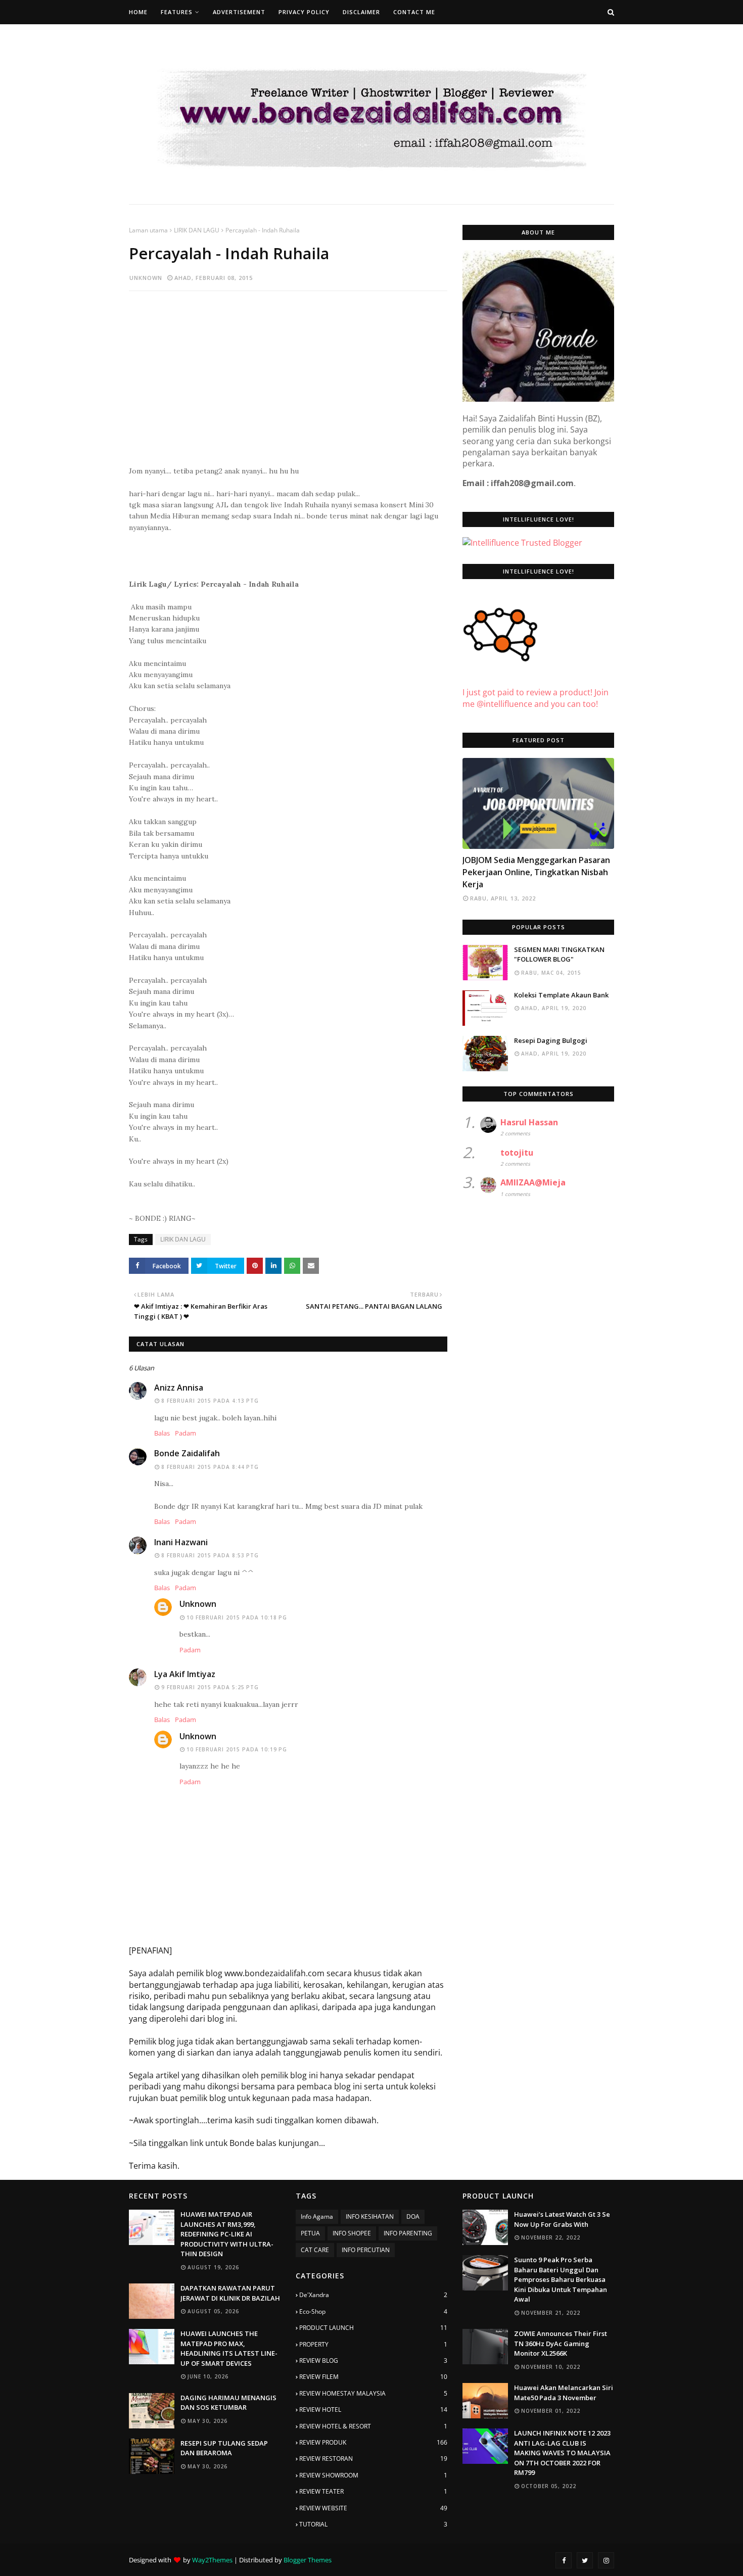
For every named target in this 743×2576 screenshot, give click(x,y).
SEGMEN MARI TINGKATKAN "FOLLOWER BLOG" (559, 955)
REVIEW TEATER (373, 2491)
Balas (162, 1433)
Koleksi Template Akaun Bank (561, 995)
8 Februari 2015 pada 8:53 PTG (210, 1555)
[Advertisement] (288, 372)
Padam (185, 1433)
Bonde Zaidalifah (187, 1453)
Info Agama (317, 2216)
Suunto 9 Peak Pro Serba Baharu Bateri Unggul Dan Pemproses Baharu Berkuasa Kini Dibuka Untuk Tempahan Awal (561, 2279)
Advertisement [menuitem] (239, 12)
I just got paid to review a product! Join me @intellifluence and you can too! (536, 698)
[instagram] (606, 2560)
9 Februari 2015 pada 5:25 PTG (210, 1687)
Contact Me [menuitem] (414, 12)
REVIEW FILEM (373, 2377)
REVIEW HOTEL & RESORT (373, 2426)
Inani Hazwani (181, 1542)
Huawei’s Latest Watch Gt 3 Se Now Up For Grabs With (562, 2219)
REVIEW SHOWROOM (373, 2475)
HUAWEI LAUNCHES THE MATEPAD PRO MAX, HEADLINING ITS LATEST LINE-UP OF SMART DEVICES (229, 2348)
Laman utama (148, 230)
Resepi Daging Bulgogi (551, 1040)
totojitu (517, 1153)
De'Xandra (373, 2295)
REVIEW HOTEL (373, 2410)
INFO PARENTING (408, 2233)
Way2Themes (212, 2560)
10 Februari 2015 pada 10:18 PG (237, 1617)
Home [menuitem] (138, 12)
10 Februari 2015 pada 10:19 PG (237, 1749)
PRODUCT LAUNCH (373, 2328)
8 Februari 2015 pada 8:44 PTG (210, 1467)
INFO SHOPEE (352, 2233)
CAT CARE (315, 2250)
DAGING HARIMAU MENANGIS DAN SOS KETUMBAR (228, 2403)
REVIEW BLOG (373, 2360)
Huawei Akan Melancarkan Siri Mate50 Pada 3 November (564, 2393)
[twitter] (585, 2560)
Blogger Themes (308, 2560)
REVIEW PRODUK (373, 2442)
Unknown (146, 278)
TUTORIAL (373, 2524)
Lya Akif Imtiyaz (185, 1674)
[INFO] (538, 803)
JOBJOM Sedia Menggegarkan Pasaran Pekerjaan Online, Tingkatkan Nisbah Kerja (536, 872)
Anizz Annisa (179, 1388)
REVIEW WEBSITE (373, 2508)
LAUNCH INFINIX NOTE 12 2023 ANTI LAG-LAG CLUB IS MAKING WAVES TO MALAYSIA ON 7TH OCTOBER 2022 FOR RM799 (562, 2453)
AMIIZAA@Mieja (533, 1182)
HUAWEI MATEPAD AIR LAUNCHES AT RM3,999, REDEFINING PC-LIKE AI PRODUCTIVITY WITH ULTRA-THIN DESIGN (227, 2234)
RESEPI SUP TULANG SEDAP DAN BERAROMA (224, 2448)
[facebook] (564, 2560)
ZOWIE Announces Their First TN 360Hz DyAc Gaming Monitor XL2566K (561, 2343)
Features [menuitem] (177, 12)
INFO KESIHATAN (370, 2216)
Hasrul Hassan (529, 1122)
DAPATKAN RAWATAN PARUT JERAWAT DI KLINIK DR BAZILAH (230, 2293)
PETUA (310, 2233)
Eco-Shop (373, 2311)
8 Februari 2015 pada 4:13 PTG (210, 1401)
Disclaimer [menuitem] (361, 12)
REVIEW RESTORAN (373, 2459)
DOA (413, 2216)
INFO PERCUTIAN (366, 2250)
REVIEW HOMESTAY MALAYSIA (373, 2393)
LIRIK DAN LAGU (197, 230)
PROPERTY (373, 2344)
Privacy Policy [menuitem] (304, 12)
